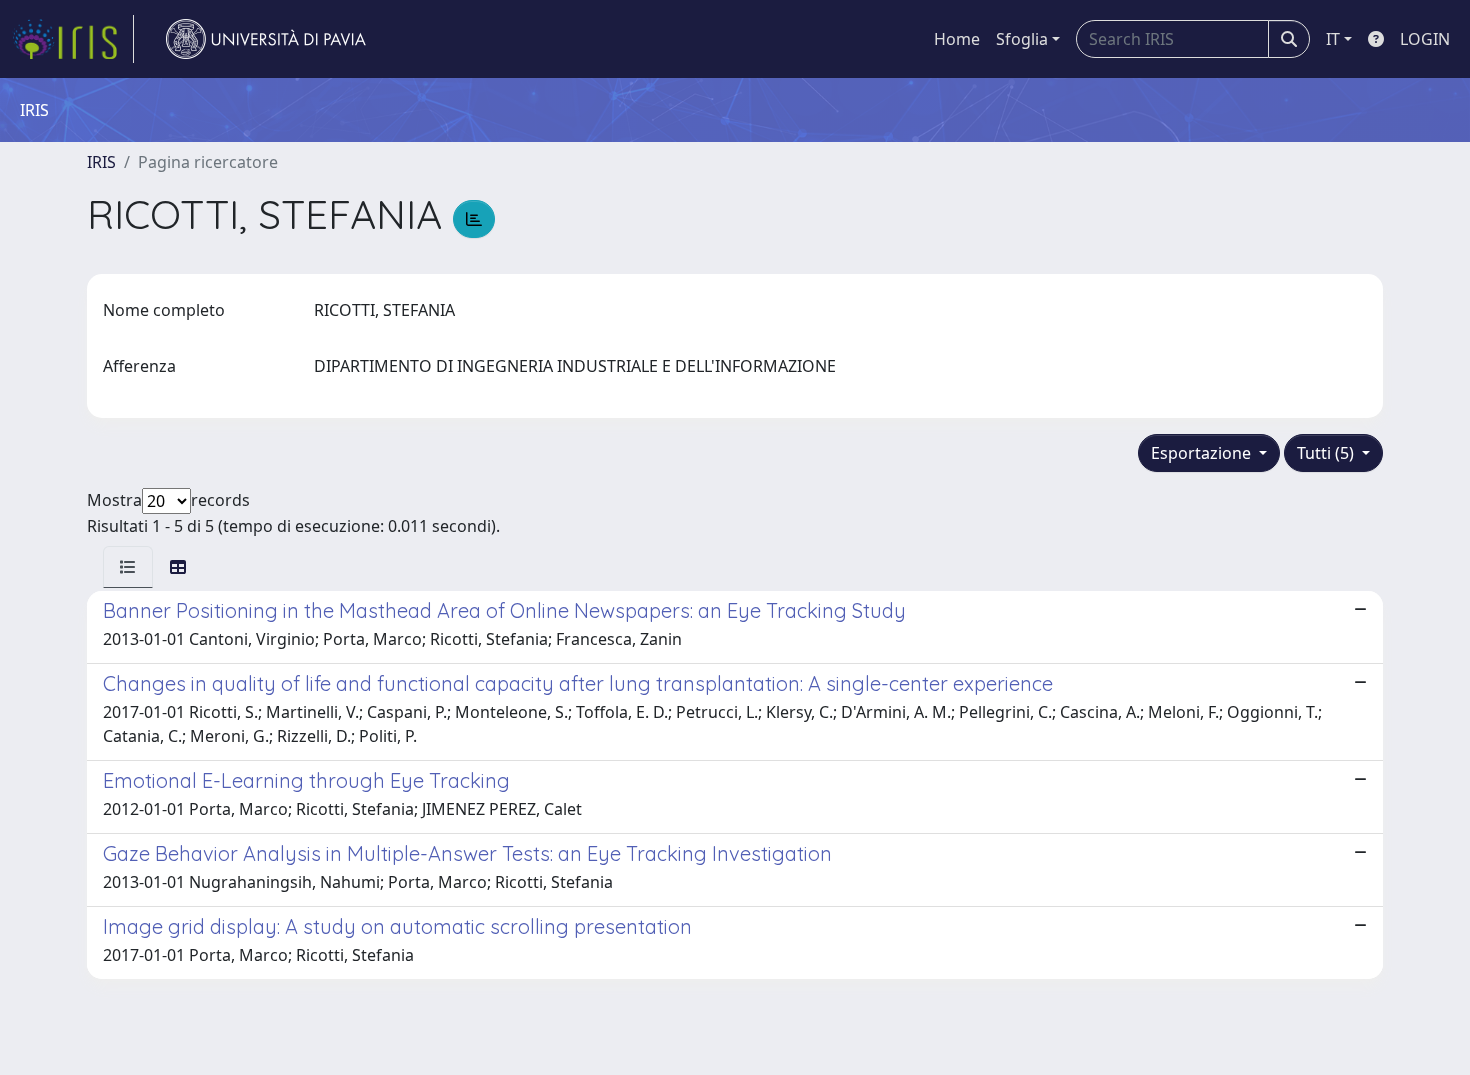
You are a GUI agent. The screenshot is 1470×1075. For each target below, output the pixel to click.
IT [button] (1333, 39)
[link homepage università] (266, 39)
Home (957, 39)
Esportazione (1203, 453)
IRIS (101, 162)
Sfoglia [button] (1022, 39)
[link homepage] (73, 39)
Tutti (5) (1327, 453)
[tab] (128, 567)
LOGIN (1425, 39)
